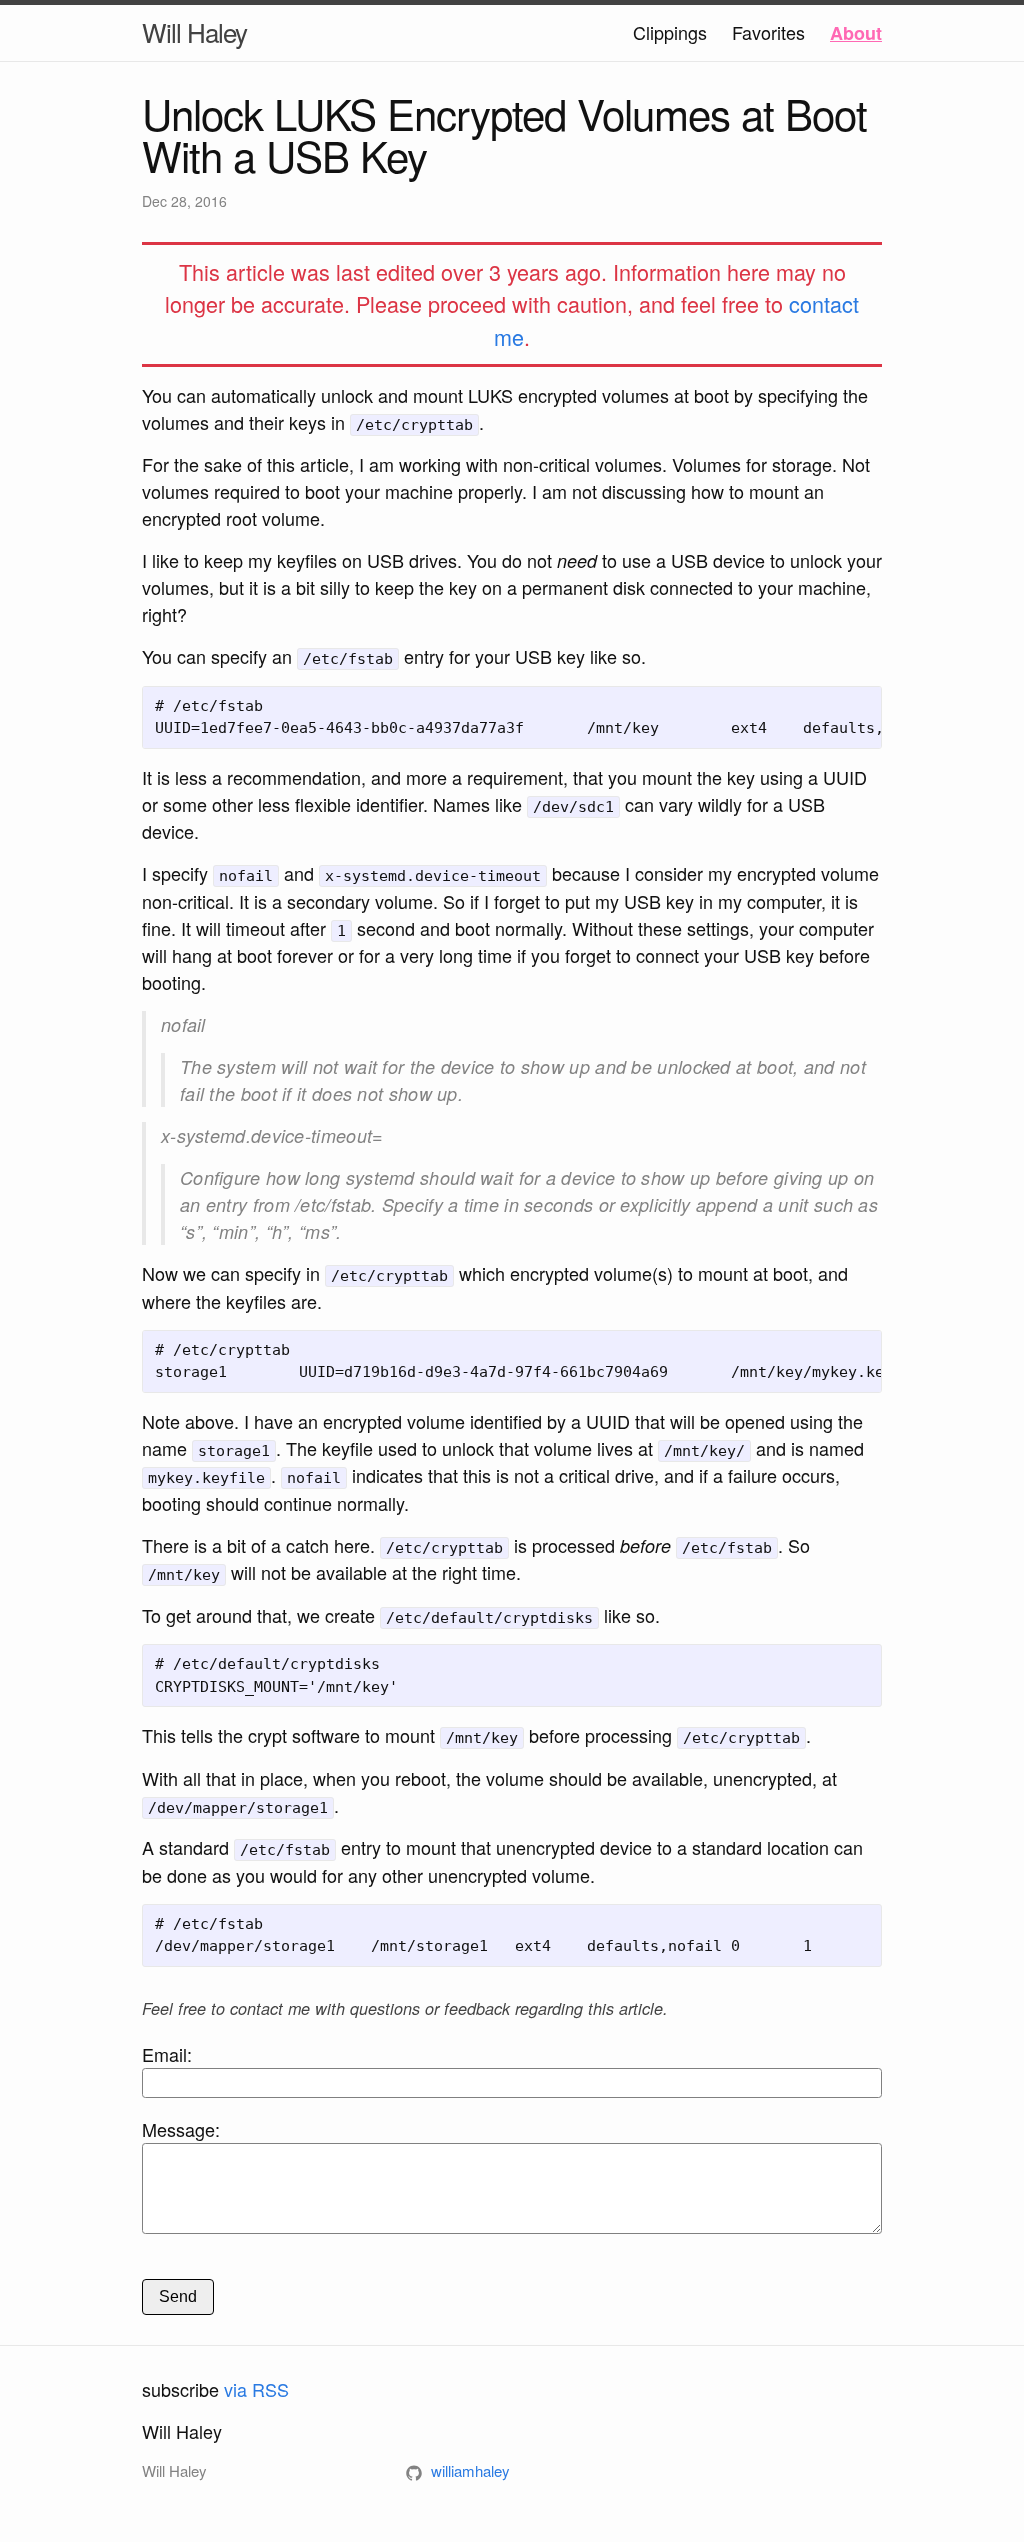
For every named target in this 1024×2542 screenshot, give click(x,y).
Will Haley (194, 31)
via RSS (256, 2389)
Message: (181, 2129)
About (856, 33)
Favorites (768, 32)
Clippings (670, 32)
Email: (167, 2054)
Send (178, 2296)
